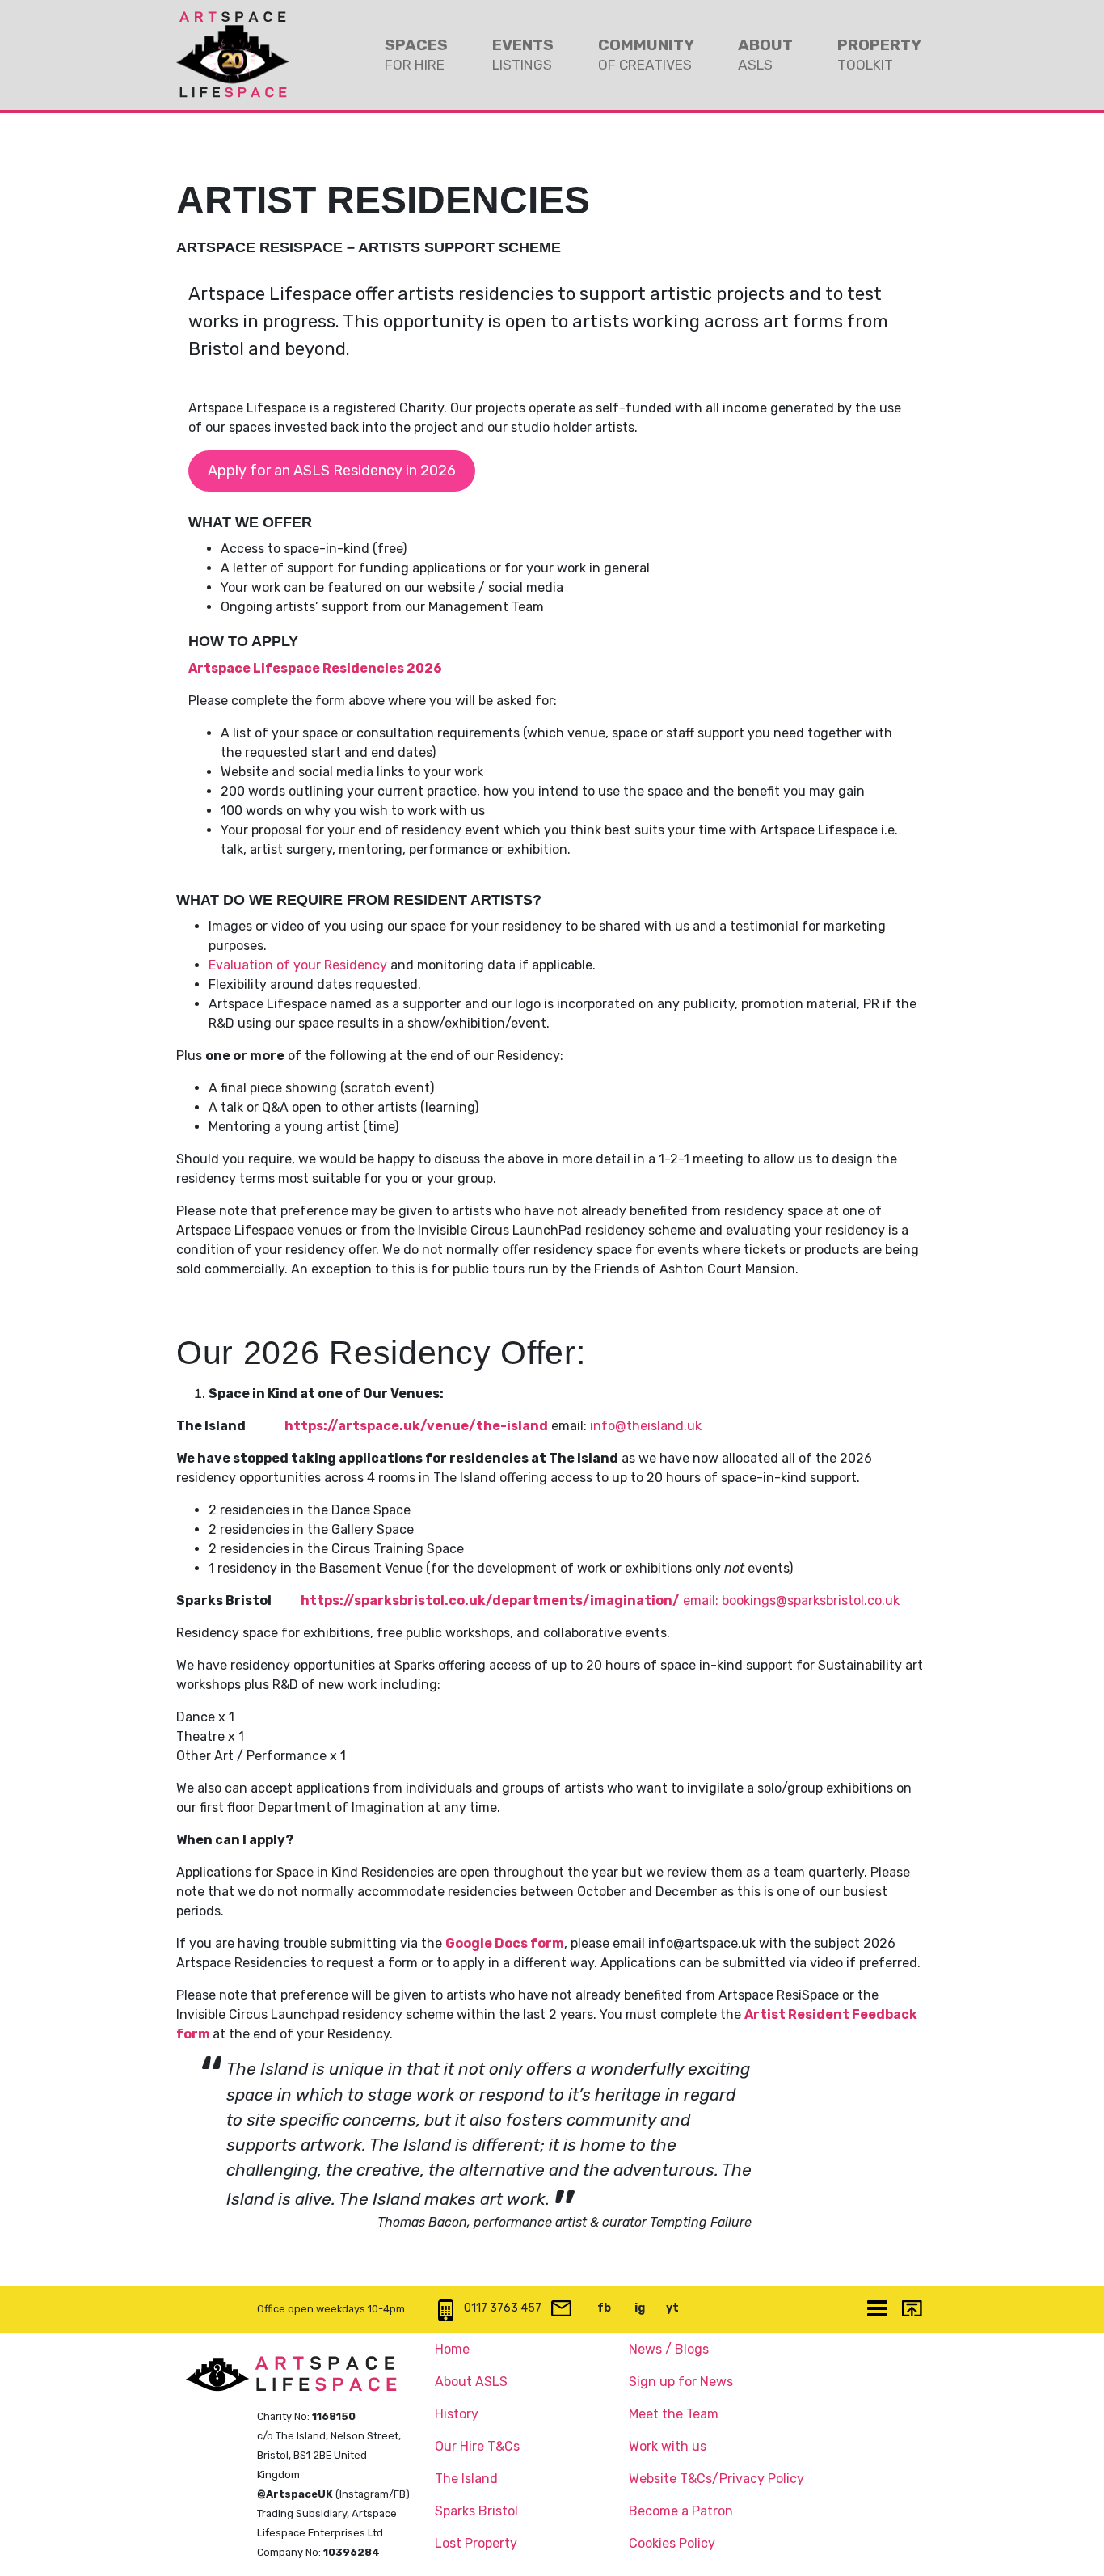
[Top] (911, 2310)
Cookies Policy (672, 2543)
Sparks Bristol (476, 2511)
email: (702, 1600)
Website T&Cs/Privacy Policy (716, 2479)
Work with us (668, 2446)
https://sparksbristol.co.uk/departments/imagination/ (490, 1600)
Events (523, 54)
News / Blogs (669, 2349)
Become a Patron (681, 2511)
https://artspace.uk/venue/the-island (416, 1426)
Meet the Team (674, 2414)
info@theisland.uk (646, 1426)
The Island (466, 2479)
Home (452, 2349)
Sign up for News (681, 2382)
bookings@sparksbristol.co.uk (811, 1600)
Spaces (416, 54)
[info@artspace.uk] (561, 2310)
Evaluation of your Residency (298, 965)
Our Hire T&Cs (477, 2446)
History (457, 2414)
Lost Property (476, 2543)
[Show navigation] (877, 2310)
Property (879, 54)
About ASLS (471, 2382)
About (765, 54)
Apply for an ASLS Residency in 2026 (332, 471)
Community (646, 54)
